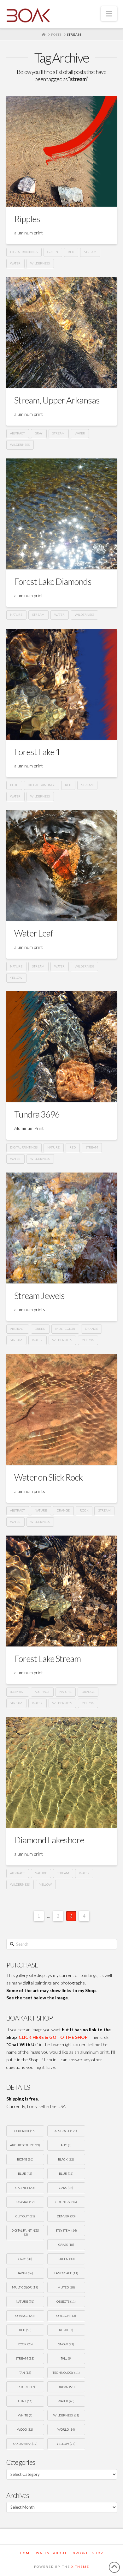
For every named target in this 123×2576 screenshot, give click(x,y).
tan (25, 2373)
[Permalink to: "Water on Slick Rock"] (62, 1410)
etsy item (66, 2230)
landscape (66, 2273)
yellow (16, 978)
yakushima (25, 2444)
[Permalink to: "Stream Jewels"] (62, 1228)
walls (43, 2553)
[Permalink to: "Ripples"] (62, 151)
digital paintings (24, 252)
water (15, 263)
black (66, 2159)
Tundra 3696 (37, 1114)
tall (66, 2358)
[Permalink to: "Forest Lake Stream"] (62, 1591)
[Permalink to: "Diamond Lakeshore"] (62, 1772)
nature (16, 615)
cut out (25, 2216)
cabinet (25, 2188)
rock (84, 1510)
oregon (66, 2316)
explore (80, 2553)
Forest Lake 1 (37, 752)
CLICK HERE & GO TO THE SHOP (53, 2037)
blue (14, 785)
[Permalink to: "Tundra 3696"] (62, 1047)
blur (66, 2173)
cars (66, 2188)
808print (18, 1692)
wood (25, 2429)
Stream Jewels (39, 1295)
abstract (18, 433)
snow (66, 2344)
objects (66, 2301)
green (53, 252)
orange (92, 1329)
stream (90, 252)
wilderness (40, 263)
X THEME (80, 2567)
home (26, 2553)
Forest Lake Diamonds (53, 581)
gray (39, 433)
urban (66, 2387)
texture (25, 2387)
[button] (109, 14)
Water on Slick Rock (48, 1477)
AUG (66, 2145)
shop (98, 2553)
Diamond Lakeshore (49, 1840)
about (60, 2553)
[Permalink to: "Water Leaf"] (62, 866)
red (71, 252)
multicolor (65, 1329)
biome (25, 2159)
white (25, 2415)
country (66, 2202)
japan (25, 2273)
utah (25, 2401)
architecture (25, 2145)
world (66, 2429)
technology (66, 2373)
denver (66, 2216)
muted (66, 2287)
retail (66, 2330)
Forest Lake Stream (47, 1658)
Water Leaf (34, 933)
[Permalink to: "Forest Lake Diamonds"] (62, 514)
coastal (25, 2202)
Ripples (27, 219)
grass (66, 2245)
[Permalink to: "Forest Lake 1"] (62, 684)
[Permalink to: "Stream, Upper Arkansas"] (62, 333)
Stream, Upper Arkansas (57, 400)
